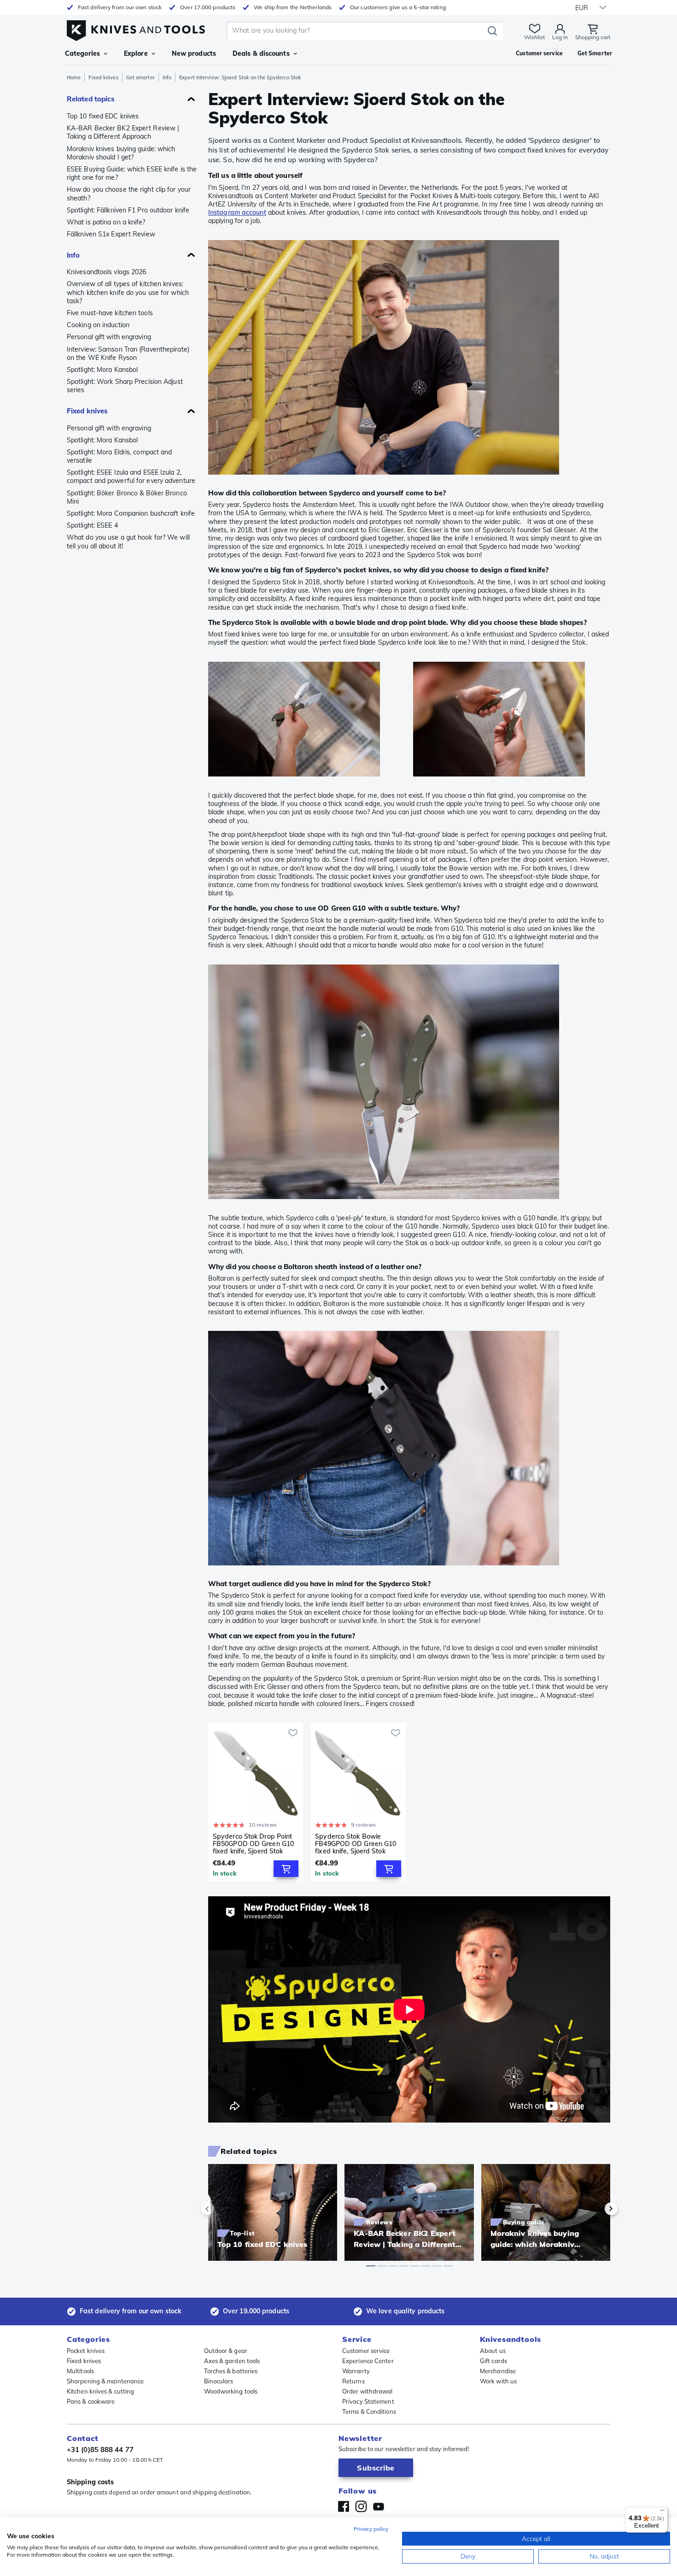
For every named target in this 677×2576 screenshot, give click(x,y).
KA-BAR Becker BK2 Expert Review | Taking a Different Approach (123, 132)
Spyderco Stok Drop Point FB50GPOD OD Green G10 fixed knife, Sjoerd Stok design (253, 1844)
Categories (82, 53)
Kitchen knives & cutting (100, 2391)
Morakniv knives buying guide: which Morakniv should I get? (121, 153)
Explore (136, 53)
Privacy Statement (368, 2401)
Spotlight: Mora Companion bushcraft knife (131, 513)
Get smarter (140, 77)
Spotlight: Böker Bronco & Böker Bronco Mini (127, 497)
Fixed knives (103, 77)
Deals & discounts (261, 53)
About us (493, 2351)
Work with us (498, 2381)
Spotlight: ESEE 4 (92, 525)
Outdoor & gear (226, 2351)
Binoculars (219, 2381)
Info (167, 77)
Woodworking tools (231, 2391)
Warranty (356, 2371)
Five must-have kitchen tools (110, 313)
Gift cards (493, 2361)
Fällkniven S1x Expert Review (111, 234)
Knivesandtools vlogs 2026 (107, 272)
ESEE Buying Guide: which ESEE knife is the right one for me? (132, 173)
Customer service (366, 2351)
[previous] (223, 2209)
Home (74, 77)
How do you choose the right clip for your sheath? (129, 194)
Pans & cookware (91, 2401)
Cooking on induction (98, 325)
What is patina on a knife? (106, 222)
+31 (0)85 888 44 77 (100, 2450)
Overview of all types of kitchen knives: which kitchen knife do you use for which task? (128, 292)
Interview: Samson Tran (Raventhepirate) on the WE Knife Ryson (128, 353)
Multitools (80, 2371)
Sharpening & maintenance (105, 2381)
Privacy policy (371, 2529)
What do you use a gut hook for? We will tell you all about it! (128, 541)
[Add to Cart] (286, 1869)
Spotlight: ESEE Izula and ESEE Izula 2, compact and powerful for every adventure (131, 476)
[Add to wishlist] (293, 1733)
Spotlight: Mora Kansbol (102, 370)
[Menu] (662, 2512)
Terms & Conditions (369, 2411)
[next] (595, 2209)
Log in (560, 37)
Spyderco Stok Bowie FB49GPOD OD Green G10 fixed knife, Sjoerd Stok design (356, 1844)
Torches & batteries (231, 2371)
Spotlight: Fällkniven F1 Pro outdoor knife (128, 210)
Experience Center (368, 2361)
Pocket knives (86, 2351)
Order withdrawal (368, 2391)
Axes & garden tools (232, 2361)
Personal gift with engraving (109, 337)
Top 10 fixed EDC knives (103, 116)
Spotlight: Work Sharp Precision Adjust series (125, 386)
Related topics (91, 99)
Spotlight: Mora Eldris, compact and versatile (120, 456)
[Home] (136, 28)
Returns (353, 2381)
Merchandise (498, 2371)
